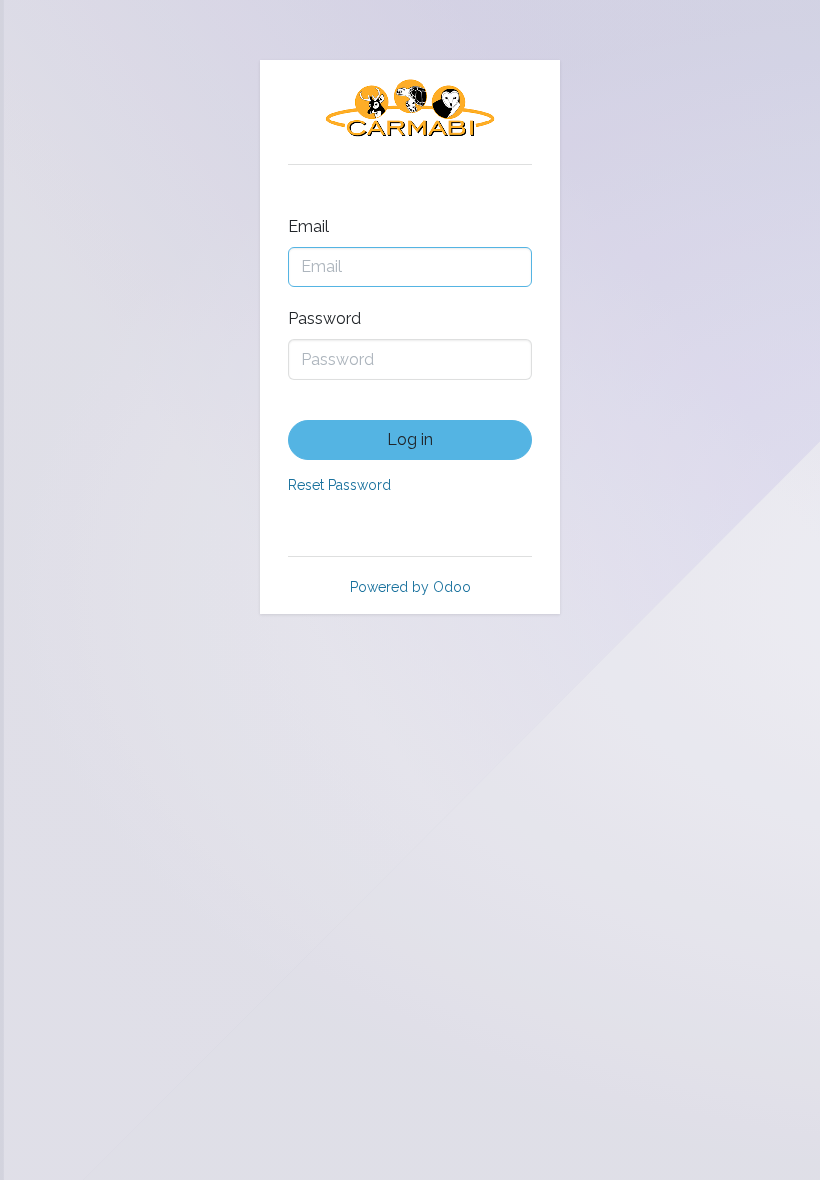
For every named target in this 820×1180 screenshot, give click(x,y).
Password (324, 318)
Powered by (410, 587)
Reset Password (339, 485)
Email (308, 226)
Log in (410, 439)
